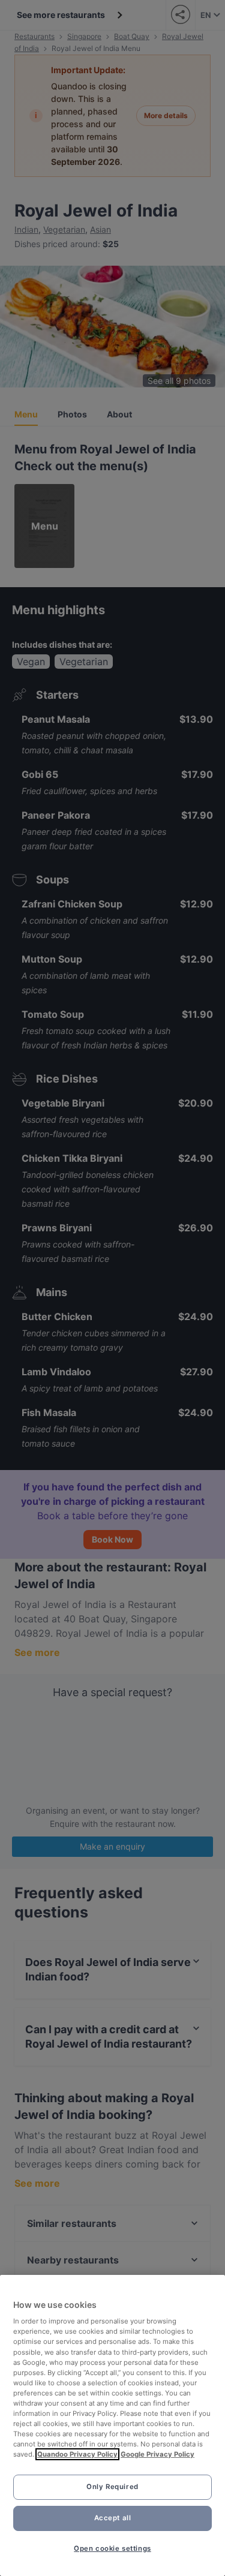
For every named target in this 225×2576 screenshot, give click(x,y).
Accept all (113, 2518)
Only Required (112, 2487)
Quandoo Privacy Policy (77, 2454)
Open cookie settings (112, 2548)
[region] (112, 2425)
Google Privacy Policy (157, 2454)
